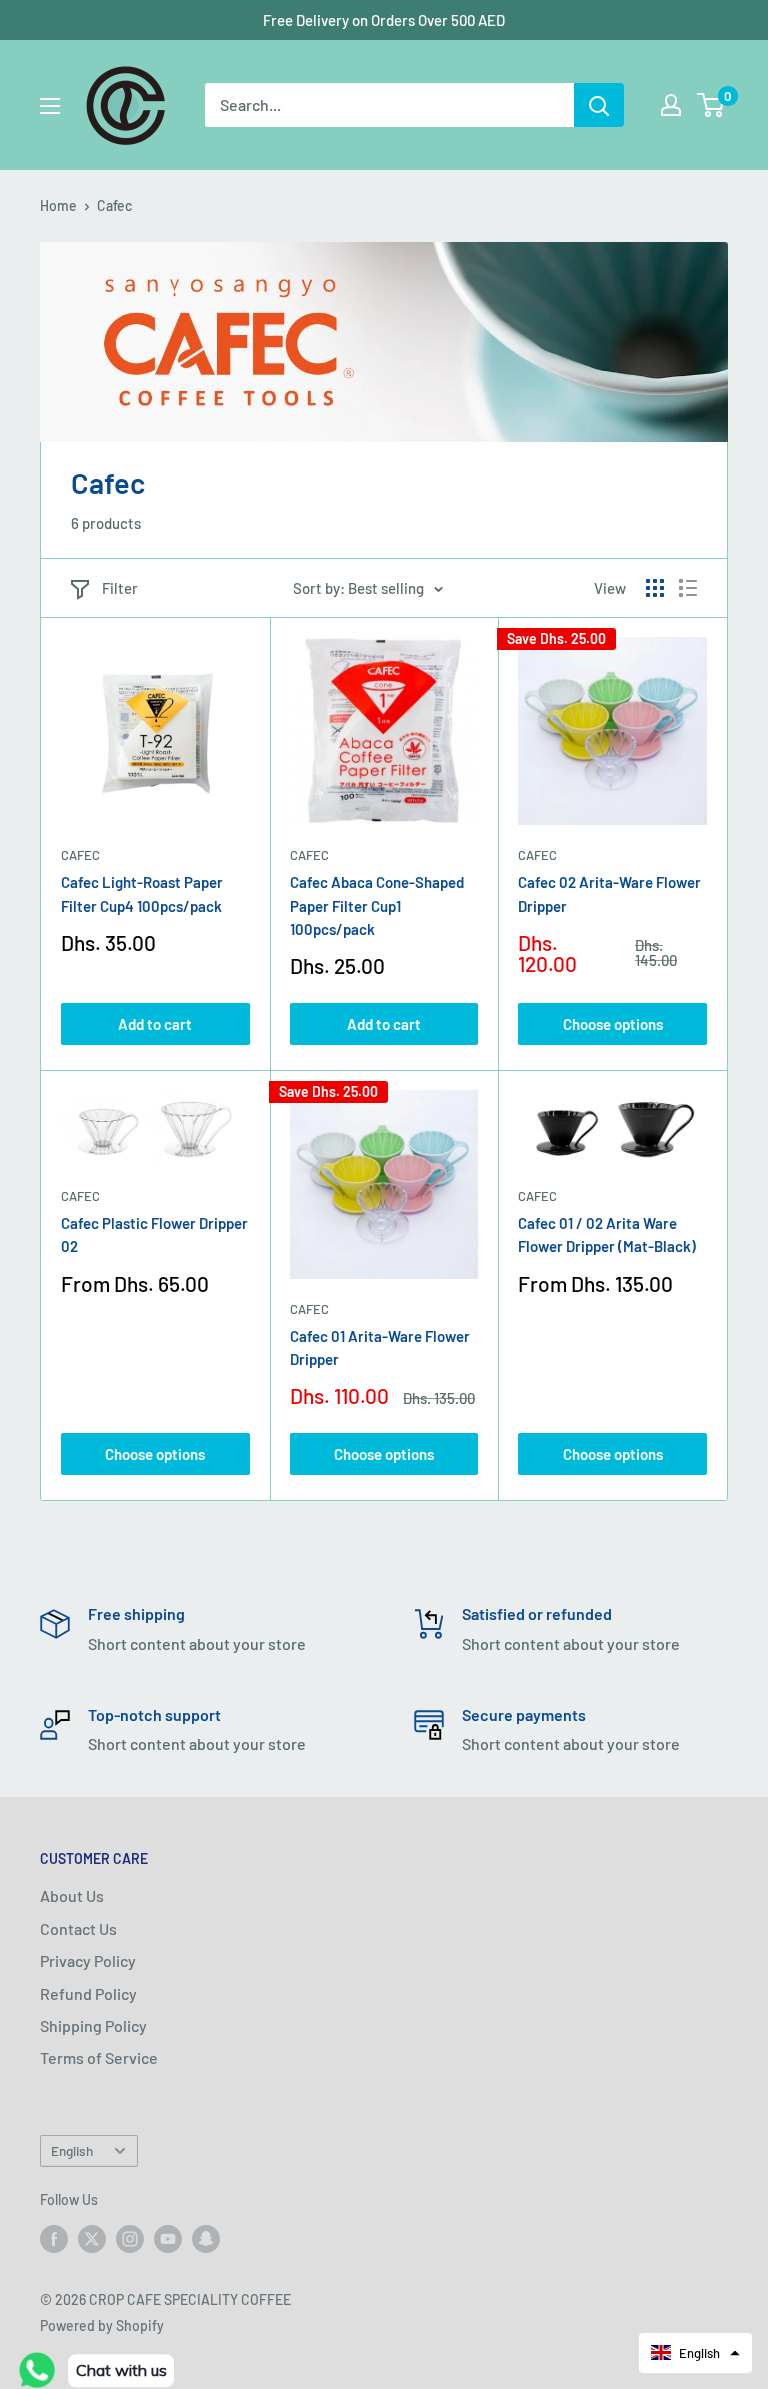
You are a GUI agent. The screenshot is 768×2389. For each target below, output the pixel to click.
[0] (711, 105)
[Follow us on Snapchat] (206, 2238)
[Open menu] (50, 106)
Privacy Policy (88, 1960)
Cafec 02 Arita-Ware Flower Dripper (609, 893)
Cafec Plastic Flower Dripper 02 (154, 1234)
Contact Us (78, 1928)
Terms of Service (99, 2057)
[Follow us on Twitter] (92, 2238)
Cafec (114, 205)
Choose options (613, 1024)
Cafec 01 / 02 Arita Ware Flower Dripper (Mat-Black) (607, 1234)
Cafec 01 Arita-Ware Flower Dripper (380, 1347)
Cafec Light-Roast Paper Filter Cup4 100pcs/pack (142, 893)
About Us (72, 1895)
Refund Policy (88, 1993)
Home (58, 205)
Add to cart (155, 1024)
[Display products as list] (688, 588)
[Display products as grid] (655, 588)
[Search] (599, 105)
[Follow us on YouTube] (168, 2238)
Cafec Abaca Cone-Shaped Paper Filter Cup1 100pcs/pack (377, 905)
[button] (695, 2353)
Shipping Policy (93, 2025)
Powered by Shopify (102, 2325)
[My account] (671, 105)
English (72, 2150)
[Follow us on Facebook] (54, 2238)
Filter (120, 588)
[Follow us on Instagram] (130, 2238)
